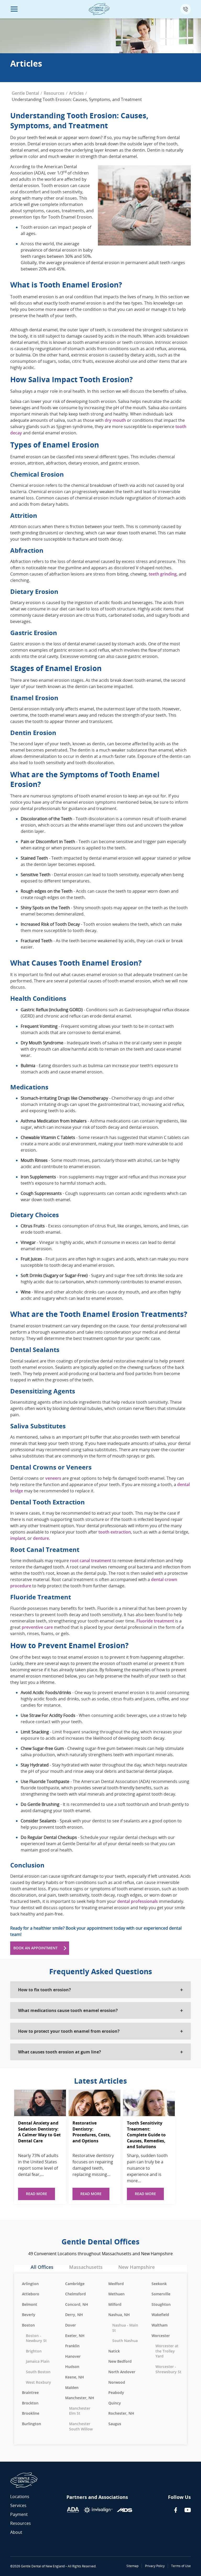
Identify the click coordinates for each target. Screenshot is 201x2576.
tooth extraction (115, 1532)
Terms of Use (181, 2566)
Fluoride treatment (155, 1621)
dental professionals (138, 1901)
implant (18, 1538)
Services (18, 2505)
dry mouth (115, 420)
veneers (53, 1478)
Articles (76, 93)
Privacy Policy (155, 2566)
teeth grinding (163, 574)
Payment (19, 2514)
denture (41, 1538)
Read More (37, 2194)
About (16, 2532)
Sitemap (132, 2566)
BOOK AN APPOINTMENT (35, 1948)
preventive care (37, 1627)
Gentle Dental (25, 93)
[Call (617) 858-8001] (186, 9)
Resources (54, 93)
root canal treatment (91, 1561)
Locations (20, 2497)
